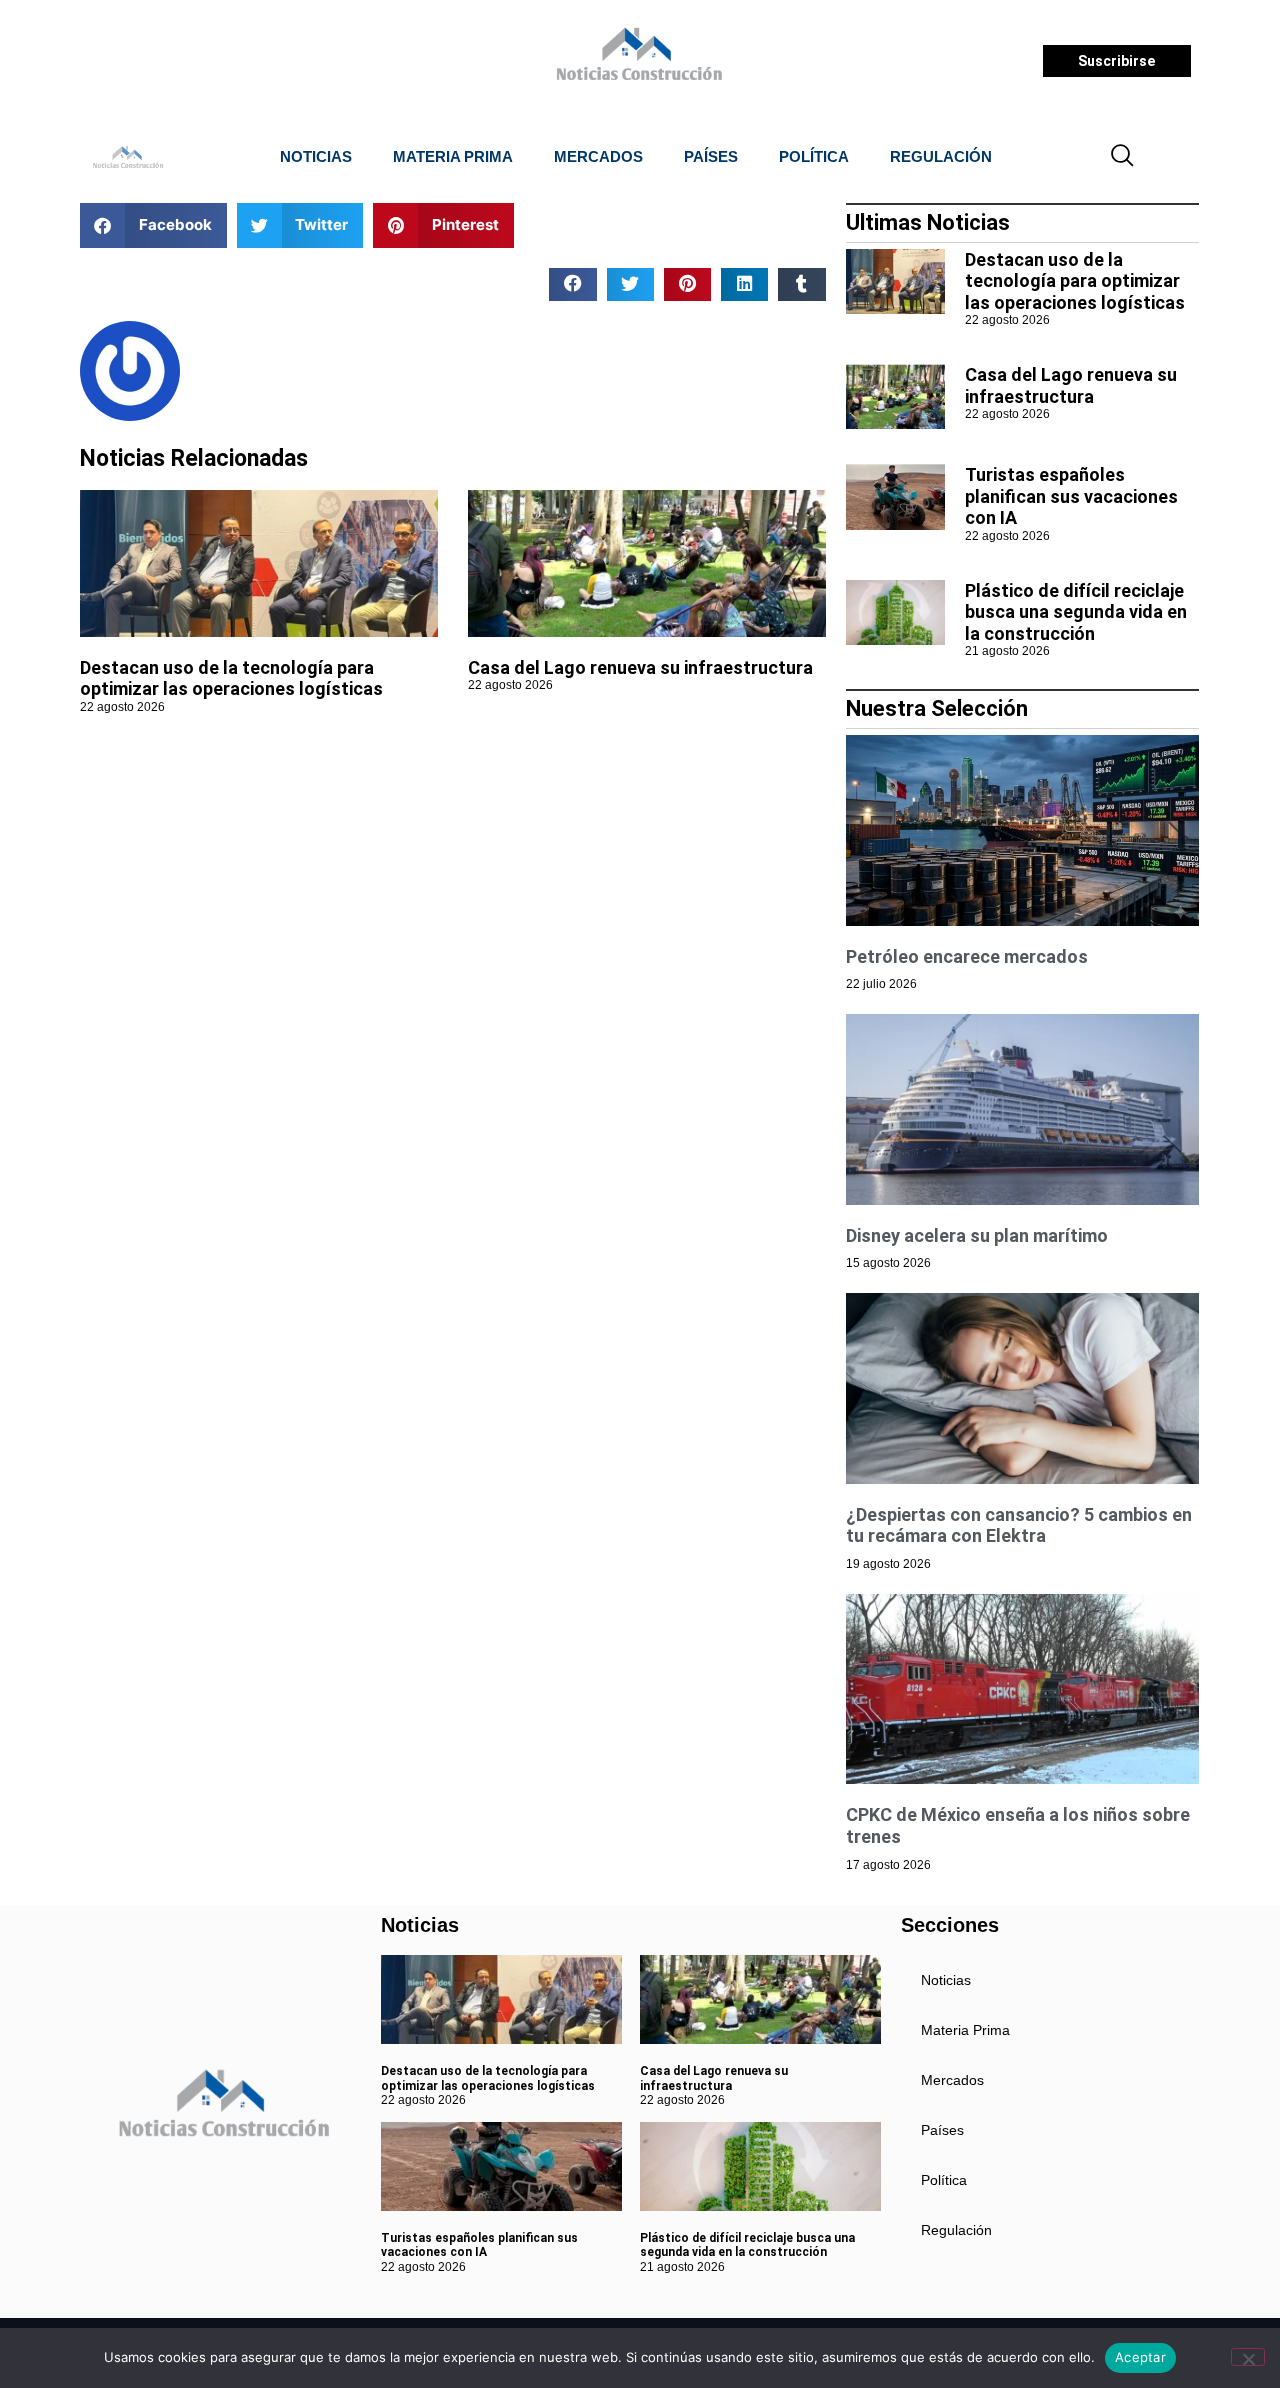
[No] (1248, 2357)
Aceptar (1140, 2357)
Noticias (316, 156)
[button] (1123, 157)
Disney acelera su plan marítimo (977, 1235)
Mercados (598, 156)
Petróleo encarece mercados (967, 956)
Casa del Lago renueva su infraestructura (640, 667)
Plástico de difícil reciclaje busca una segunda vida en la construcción (1076, 612)
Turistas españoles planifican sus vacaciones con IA (1071, 496)
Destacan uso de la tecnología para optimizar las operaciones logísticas (231, 678)
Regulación (941, 156)
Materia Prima (453, 156)
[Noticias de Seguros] (636, 61)
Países (711, 156)
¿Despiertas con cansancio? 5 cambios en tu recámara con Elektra (1019, 1525)
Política (814, 156)
